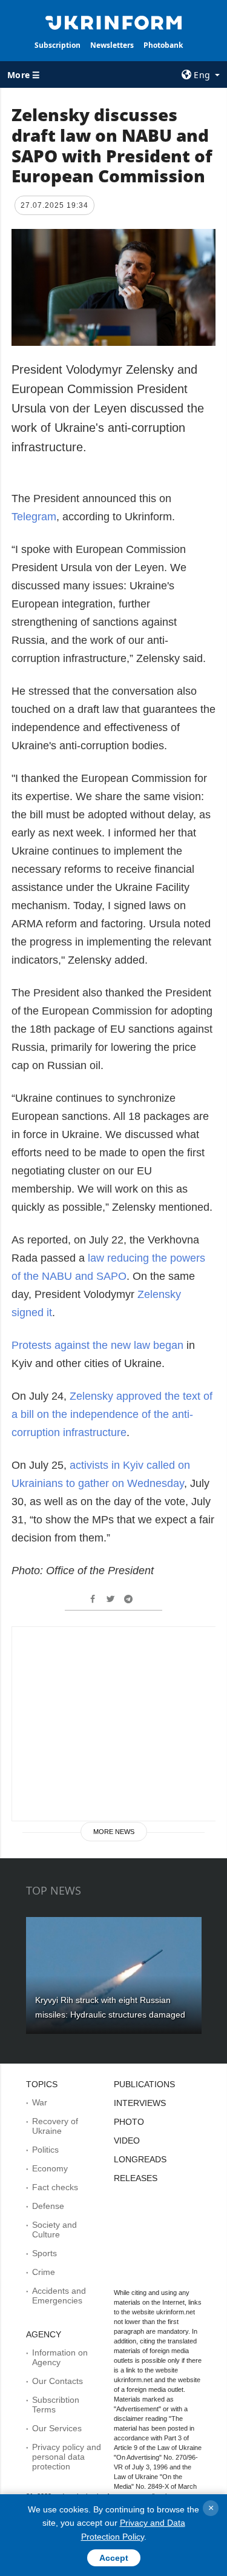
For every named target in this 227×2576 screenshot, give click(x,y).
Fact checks (55, 2187)
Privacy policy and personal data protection (67, 2457)
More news (114, 1832)
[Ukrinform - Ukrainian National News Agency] (114, 22)
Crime (44, 2272)
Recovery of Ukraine (55, 2126)
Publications (144, 2084)
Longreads (140, 2159)
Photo (129, 2122)
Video (127, 2141)
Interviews (140, 2103)
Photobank (163, 45)
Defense (48, 2206)
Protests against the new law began (97, 1345)
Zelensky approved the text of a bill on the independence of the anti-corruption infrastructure (112, 1414)
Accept (114, 2558)
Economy (50, 2168)
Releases (136, 2178)
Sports (44, 2253)
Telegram (34, 517)
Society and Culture (54, 2230)
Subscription (58, 45)
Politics (45, 2150)
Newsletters (112, 45)
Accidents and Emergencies (59, 2296)
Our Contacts (58, 2381)
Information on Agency (60, 2357)
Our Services (57, 2428)
